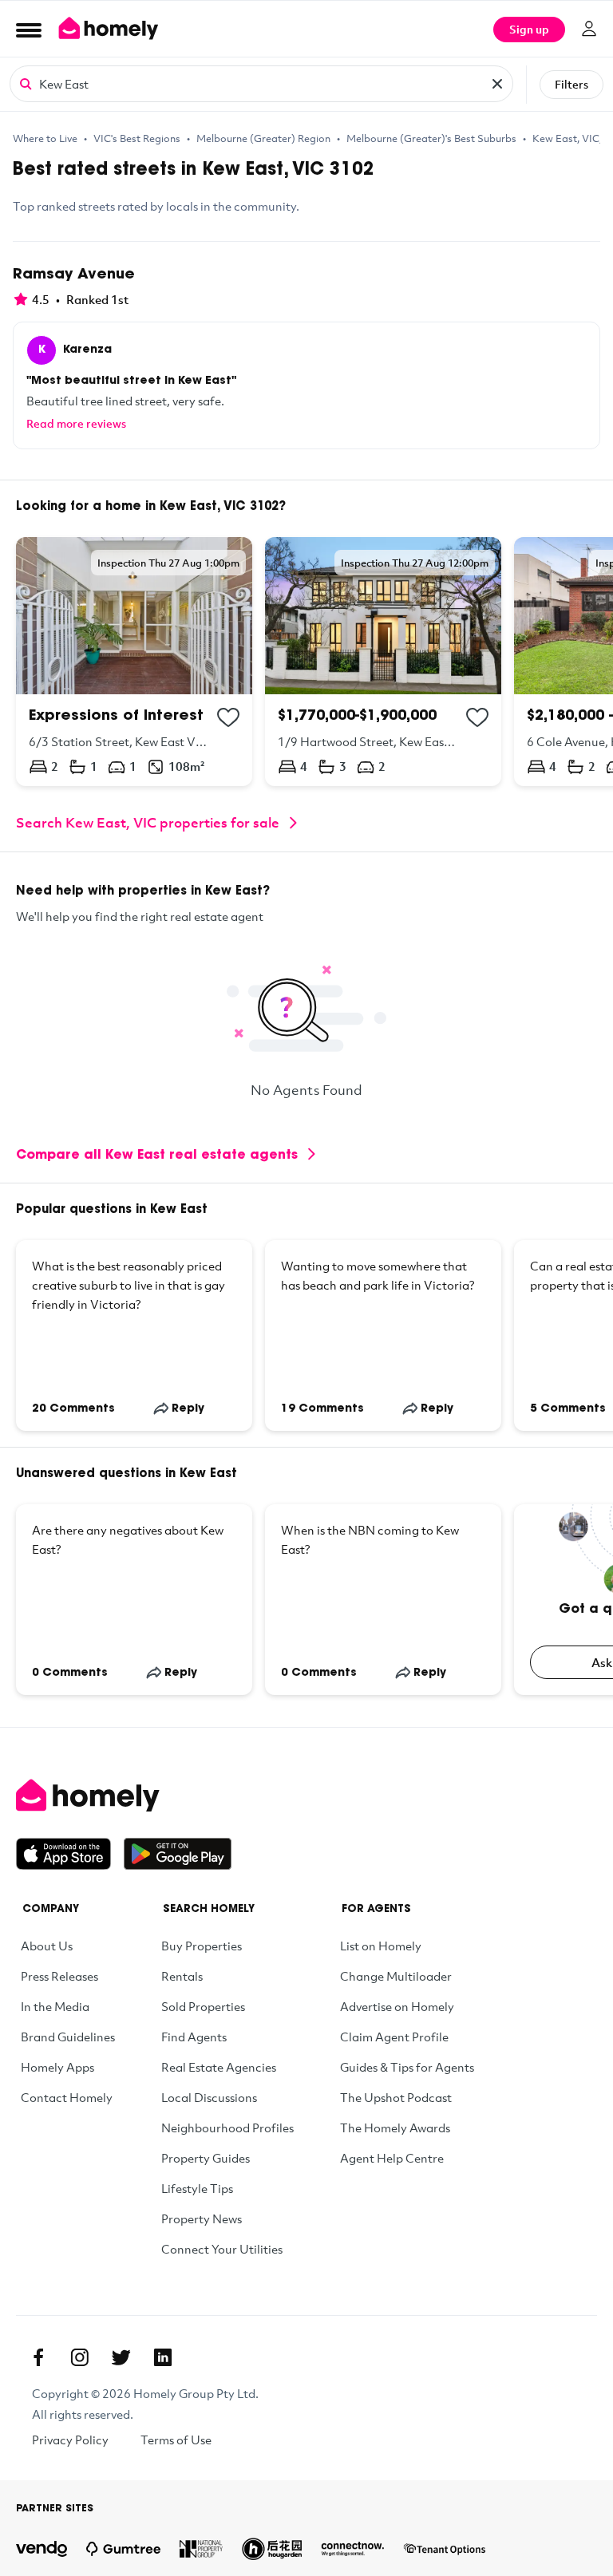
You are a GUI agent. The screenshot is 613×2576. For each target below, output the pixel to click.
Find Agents (194, 2037)
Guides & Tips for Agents (407, 2067)
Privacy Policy (70, 2440)
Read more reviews (76, 423)
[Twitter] (121, 2357)
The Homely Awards (395, 2128)
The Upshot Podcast (396, 2097)
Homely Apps (57, 2067)
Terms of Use (176, 2440)
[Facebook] (38, 2357)
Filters (571, 84)
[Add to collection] (228, 717)
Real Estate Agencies (219, 2067)
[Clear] (497, 84)
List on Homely (381, 1946)
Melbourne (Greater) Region (263, 138)
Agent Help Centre (392, 2158)
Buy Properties (202, 1946)
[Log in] (589, 29)
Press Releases (59, 1976)
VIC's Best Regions (137, 138)
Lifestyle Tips (197, 2188)
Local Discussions (209, 2097)
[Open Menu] (29, 30)
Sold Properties (203, 2006)
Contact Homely (67, 2097)
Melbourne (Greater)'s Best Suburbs (431, 138)
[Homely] (306, 1796)
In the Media (55, 2006)
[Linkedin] (163, 2357)
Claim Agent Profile (394, 2037)
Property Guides (206, 2158)
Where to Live (45, 138)
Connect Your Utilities (222, 2249)
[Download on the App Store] (70, 1854)
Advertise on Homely (397, 2006)
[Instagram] (80, 2357)
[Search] (26, 83)
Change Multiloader (396, 1976)
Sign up (529, 29)
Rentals (182, 1976)
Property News (202, 2218)
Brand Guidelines (68, 2037)
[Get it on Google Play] (178, 1854)
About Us (47, 1946)
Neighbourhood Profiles (227, 2128)
